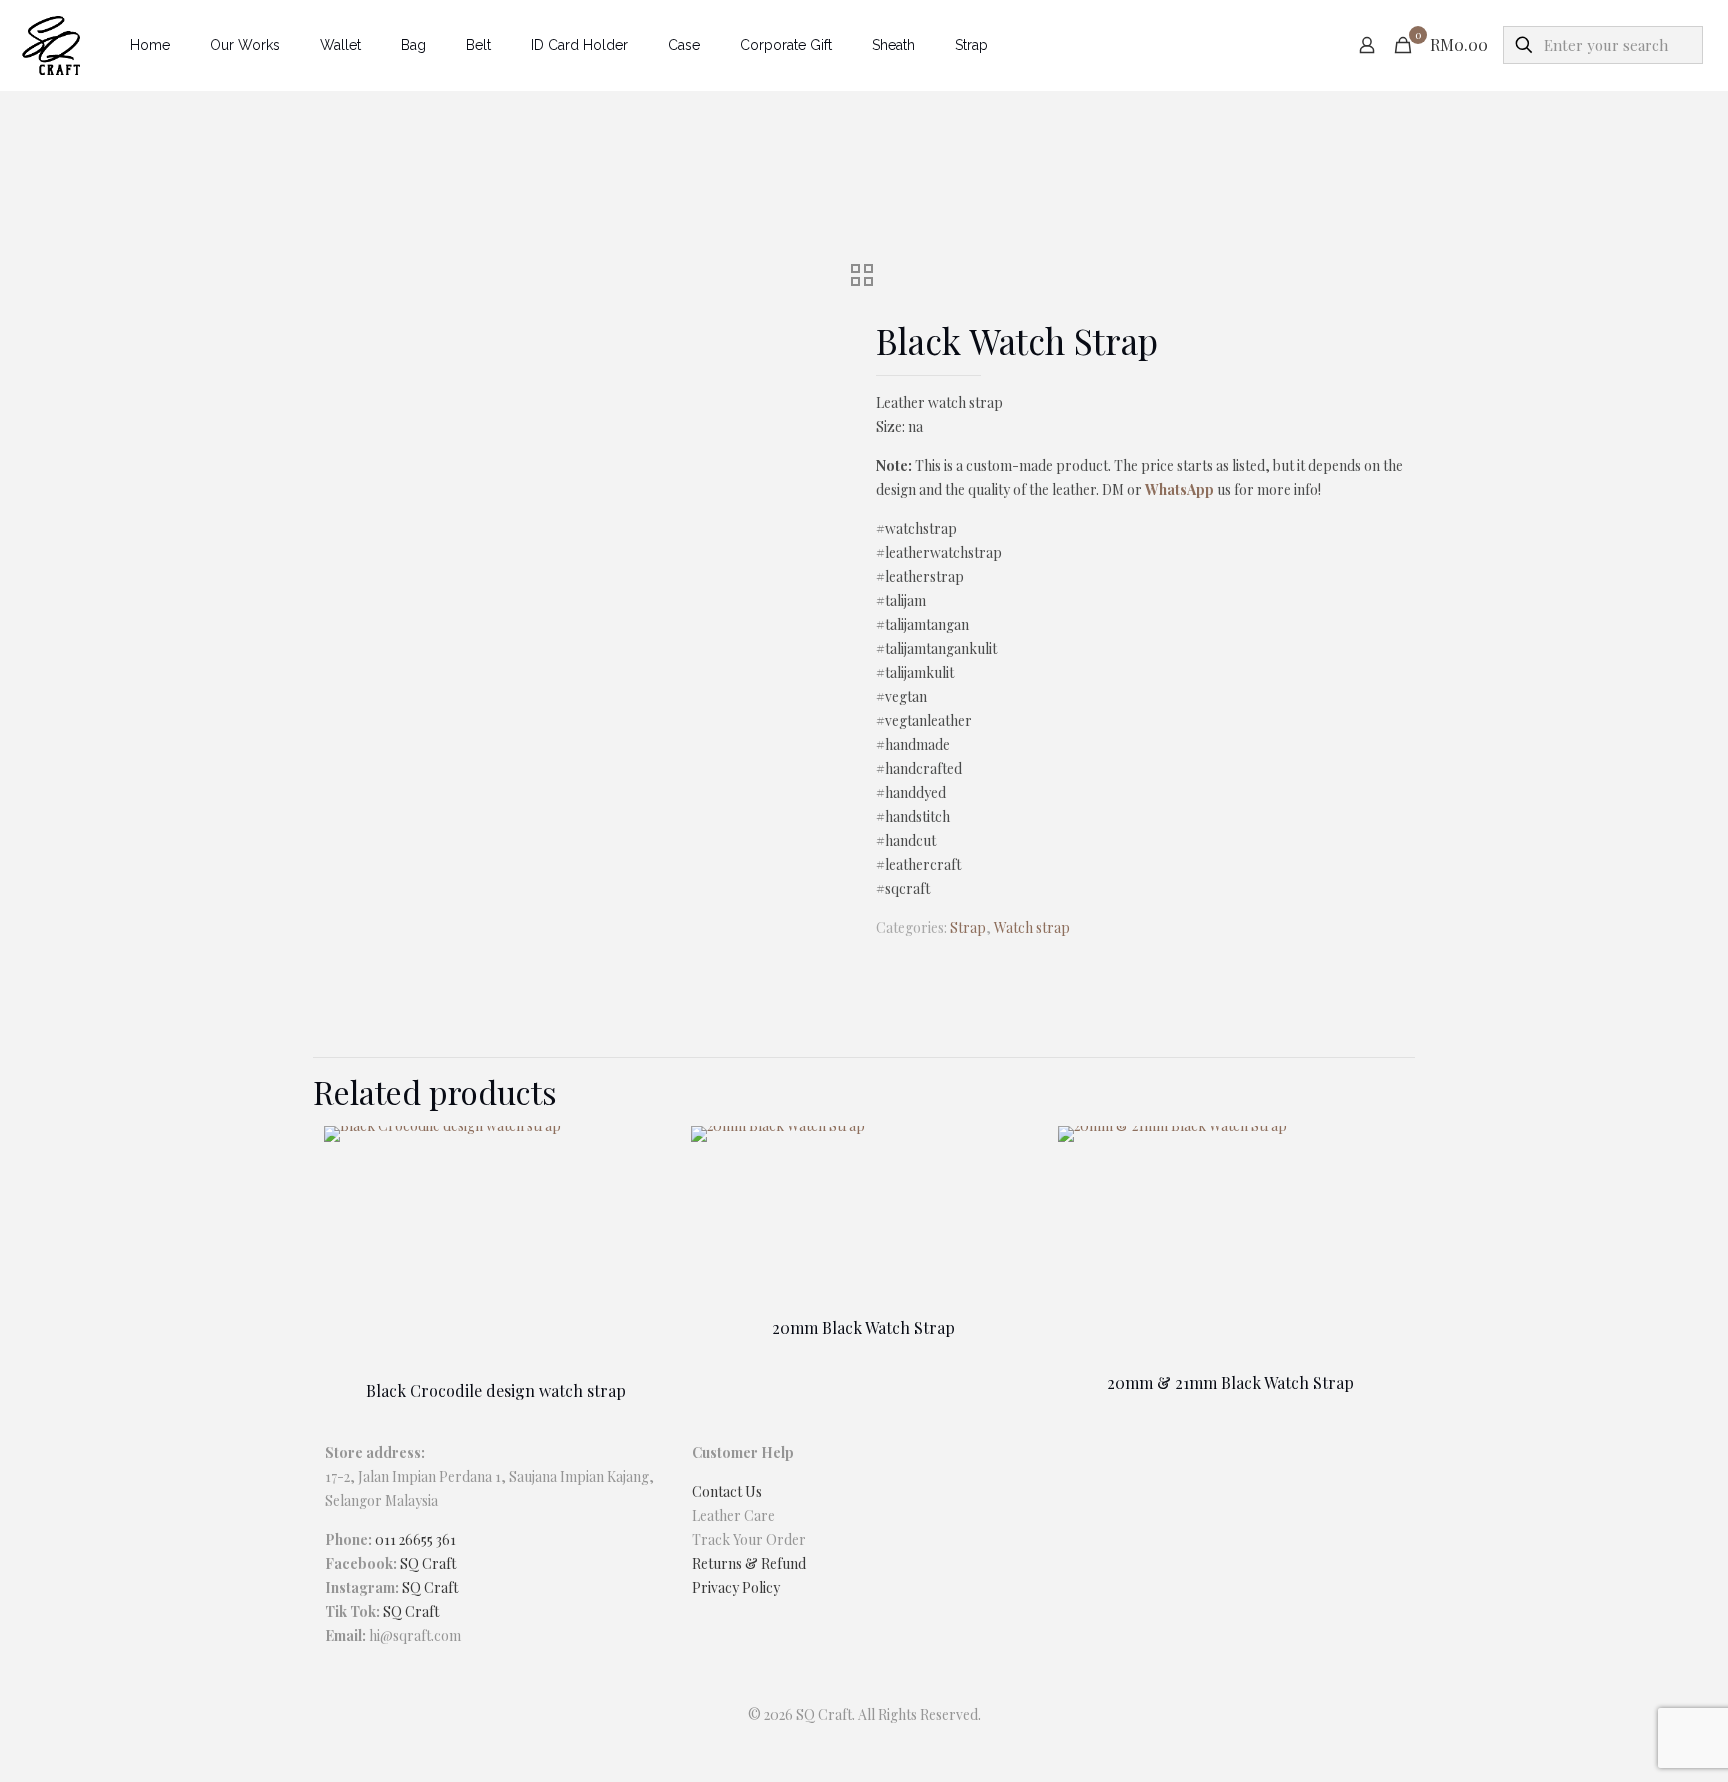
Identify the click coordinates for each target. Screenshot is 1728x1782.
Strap (968, 927)
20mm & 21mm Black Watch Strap (1230, 1382)
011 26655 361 (415, 1539)
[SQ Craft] (50, 45)
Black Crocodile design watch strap (496, 1390)
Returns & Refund (749, 1563)
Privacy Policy (736, 1587)
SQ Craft (428, 1563)
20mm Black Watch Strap (863, 1327)
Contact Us (727, 1491)
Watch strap (1032, 927)
